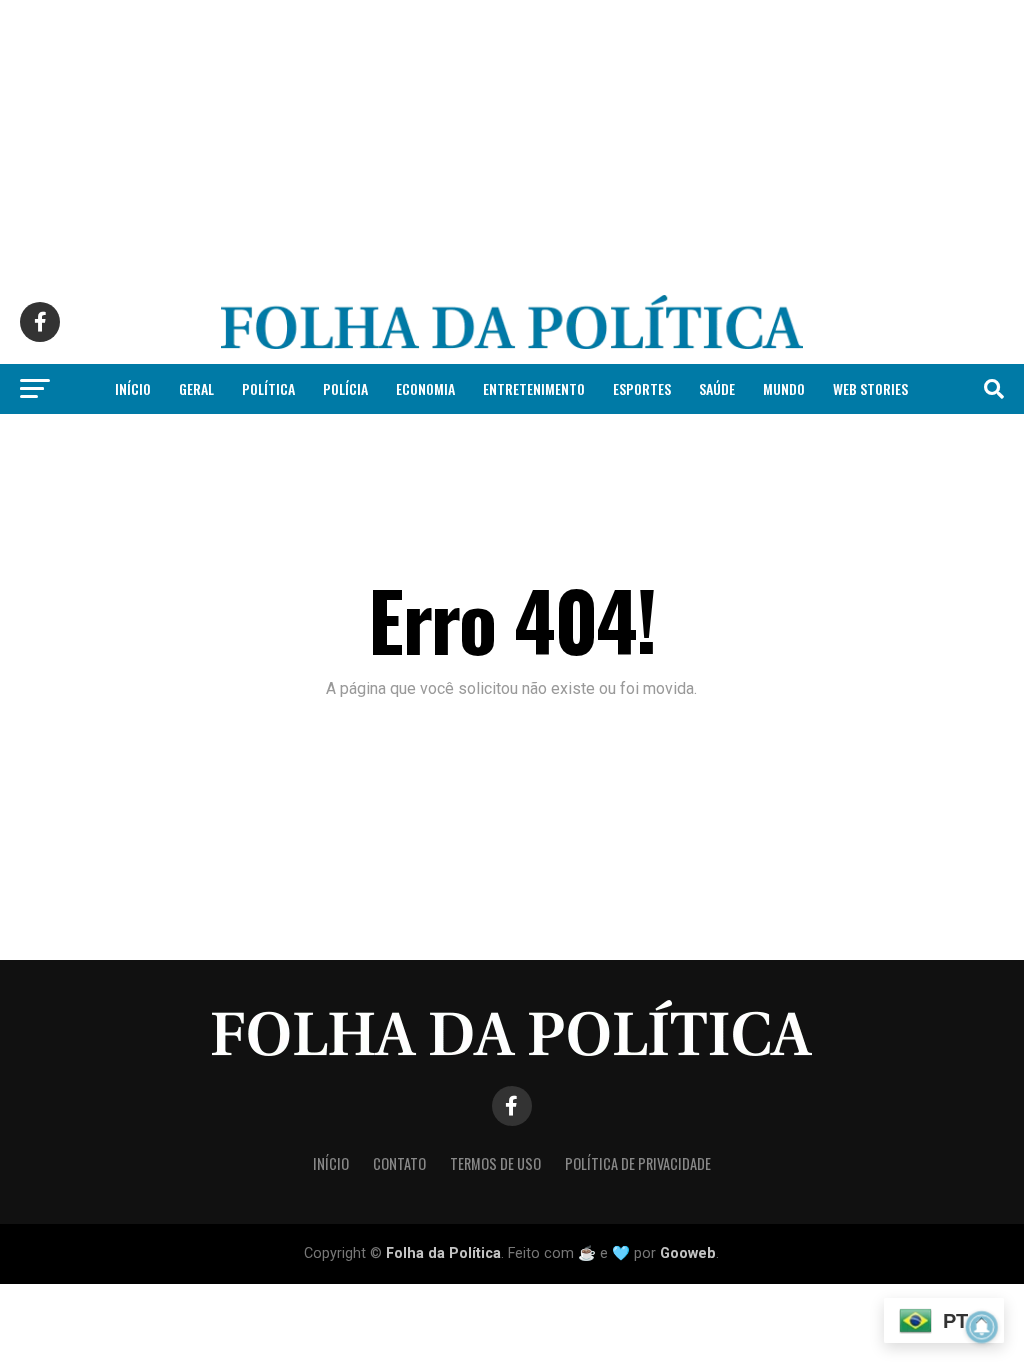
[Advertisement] (512, 140)
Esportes (642, 388)
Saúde (717, 388)
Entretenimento (534, 388)
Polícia (345, 388)
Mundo (784, 388)
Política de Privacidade (638, 1163)
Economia (425, 388)
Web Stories (870, 388)
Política (268, 388)
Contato (399, 1163)
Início (133, 388)
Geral (196, 388)
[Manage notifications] (982, 1327)
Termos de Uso (495, 1163)
